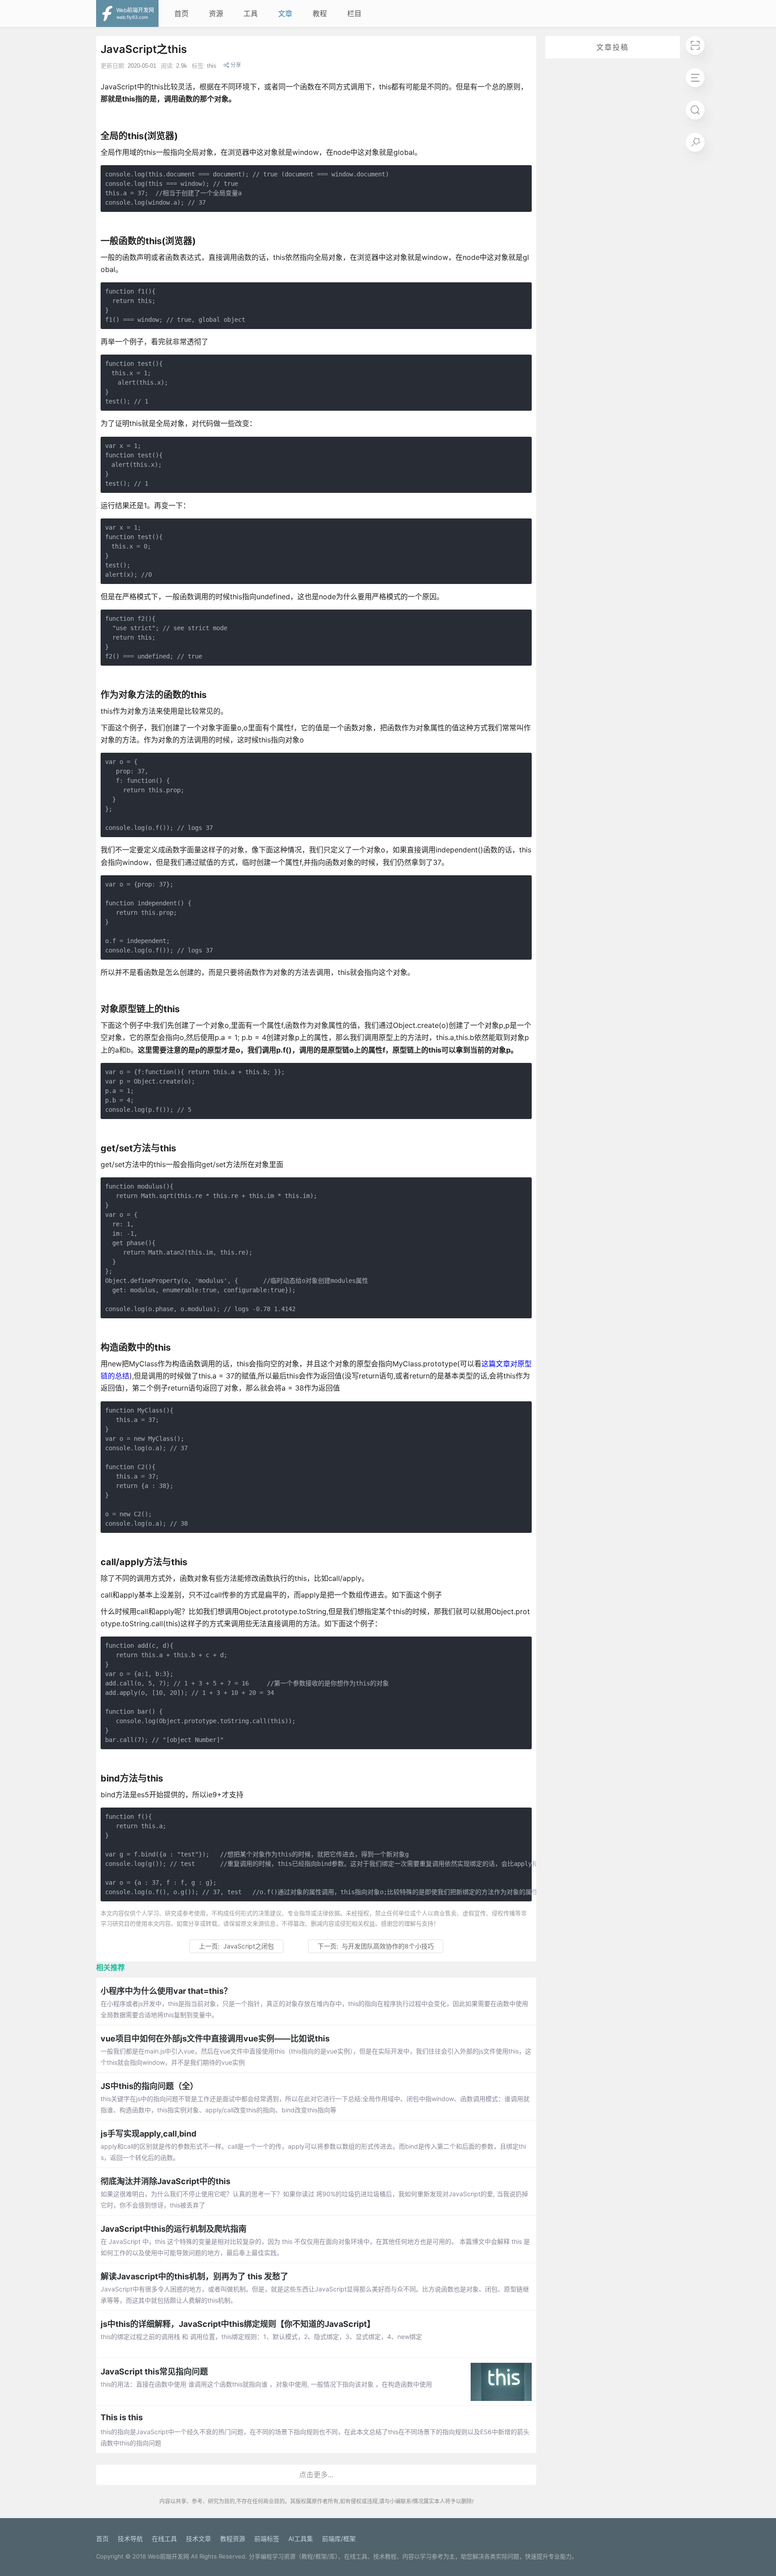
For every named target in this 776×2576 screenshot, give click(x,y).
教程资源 (233, 2539)
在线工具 (164, 2539)
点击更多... (316, 2475)
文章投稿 (613, 47)
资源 (216, 13)
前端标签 (267, 2539)
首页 (181, 13)
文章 (285, 13)
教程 (320, 13)
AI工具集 (301, 2539)
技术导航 (130, 2539)
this (212, 66)
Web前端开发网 (168, 2556)
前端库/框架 (339, 2539)
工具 (251, 13)
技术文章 (198, 2539)
